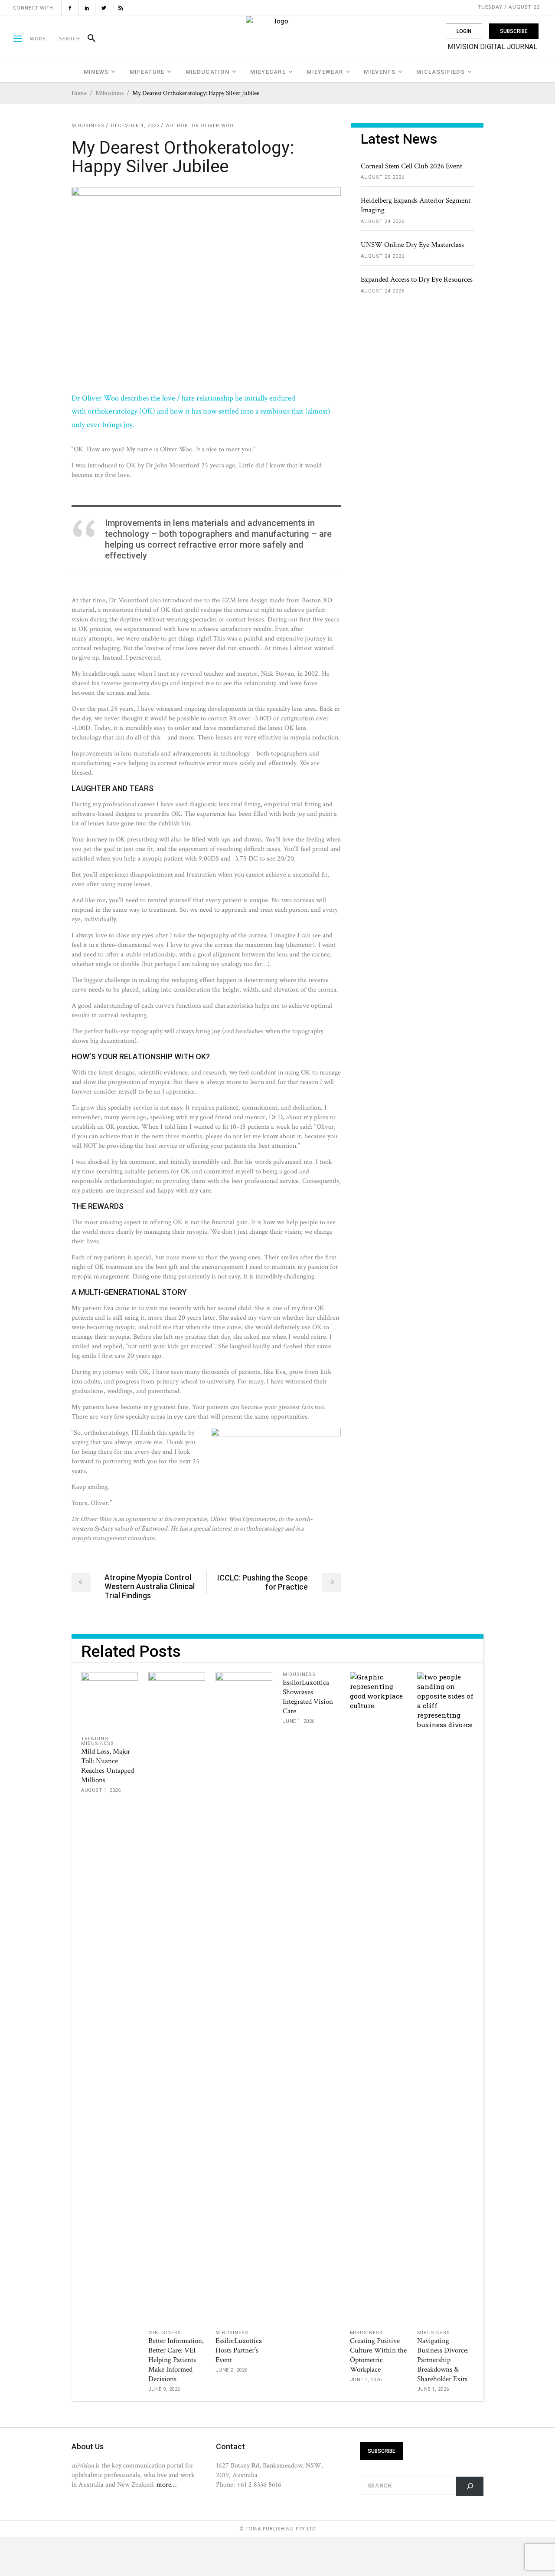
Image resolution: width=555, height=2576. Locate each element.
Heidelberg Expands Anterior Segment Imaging (416, 205)
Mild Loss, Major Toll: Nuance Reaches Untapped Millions (108, 1766)
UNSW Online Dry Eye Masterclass (412, 245)
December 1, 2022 (135, 126)
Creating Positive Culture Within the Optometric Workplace (378, 2355)
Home (79, 93)
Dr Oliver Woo (213, 126)
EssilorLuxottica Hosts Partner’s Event (239, 2350)
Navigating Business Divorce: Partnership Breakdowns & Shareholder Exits (443, 2360)
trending (95, 1739)
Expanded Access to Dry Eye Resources (417, 279)
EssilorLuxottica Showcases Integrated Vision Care (308, 1697)
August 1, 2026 (101, 1790)
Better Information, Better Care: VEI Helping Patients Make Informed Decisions (176, 2360)
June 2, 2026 (232, 2370)
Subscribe (514, 31)
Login (464, 31)
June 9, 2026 (164, 2389)
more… (166, 2484)
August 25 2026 (383, 177)
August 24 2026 (383, 222)
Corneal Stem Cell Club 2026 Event (411, 166)
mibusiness (109, 93)
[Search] (88, 39)
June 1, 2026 (299, 1721)
